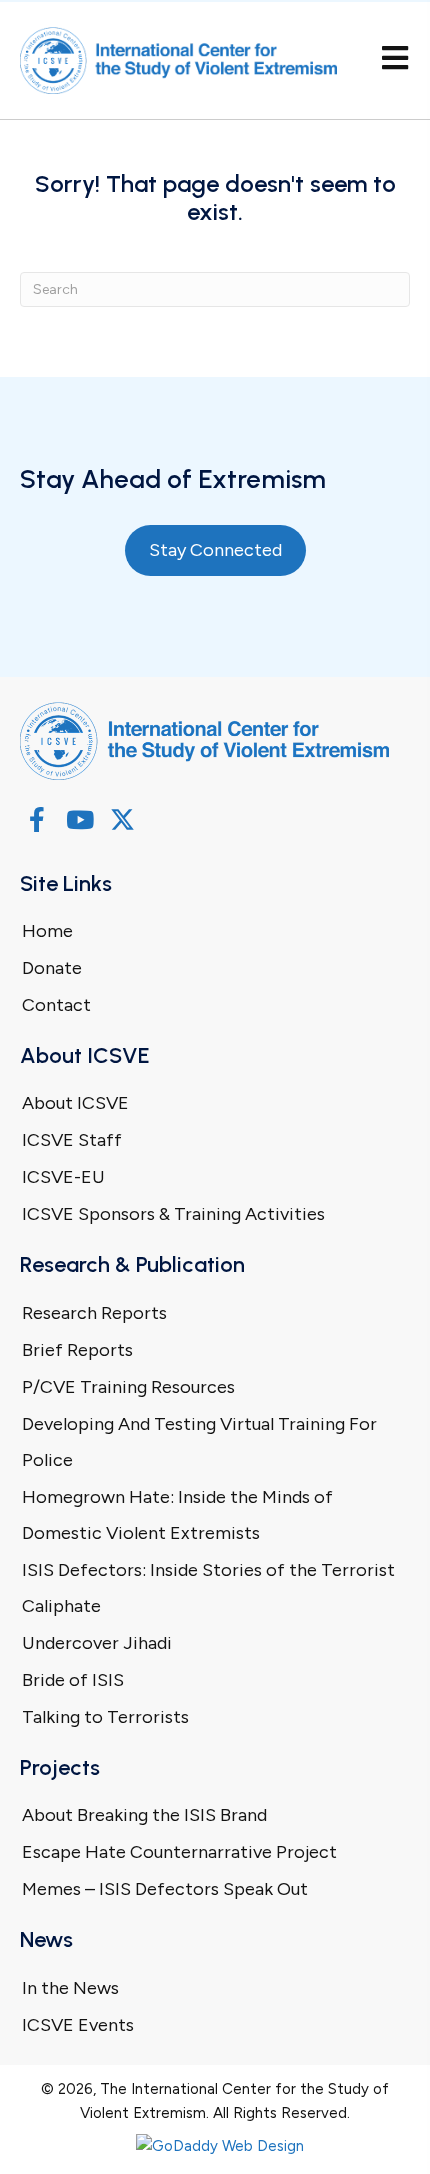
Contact (56, 1005)
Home (47, 931)
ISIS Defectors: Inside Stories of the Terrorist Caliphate (208, 1588)
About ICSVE (75, 1103)
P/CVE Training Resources (128, 1387)
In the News (70, 1988)
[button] (36, 819)
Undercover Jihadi (97, 1643)
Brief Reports (77, 1350)
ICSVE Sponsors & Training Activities (173, 1214)
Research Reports (94, 1313)
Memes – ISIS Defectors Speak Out (165, 1889)
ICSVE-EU (63, 1177)
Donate (52, 968)
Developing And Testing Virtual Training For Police (199, 1442)
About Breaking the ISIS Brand (144, 1815)
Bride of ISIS (73, 1680)
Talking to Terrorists (105, 1717)
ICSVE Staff (72, 1140)
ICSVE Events (78, 2025)
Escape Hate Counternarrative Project (179, 1852)
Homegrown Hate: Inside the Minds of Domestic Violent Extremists (177, 1515)
